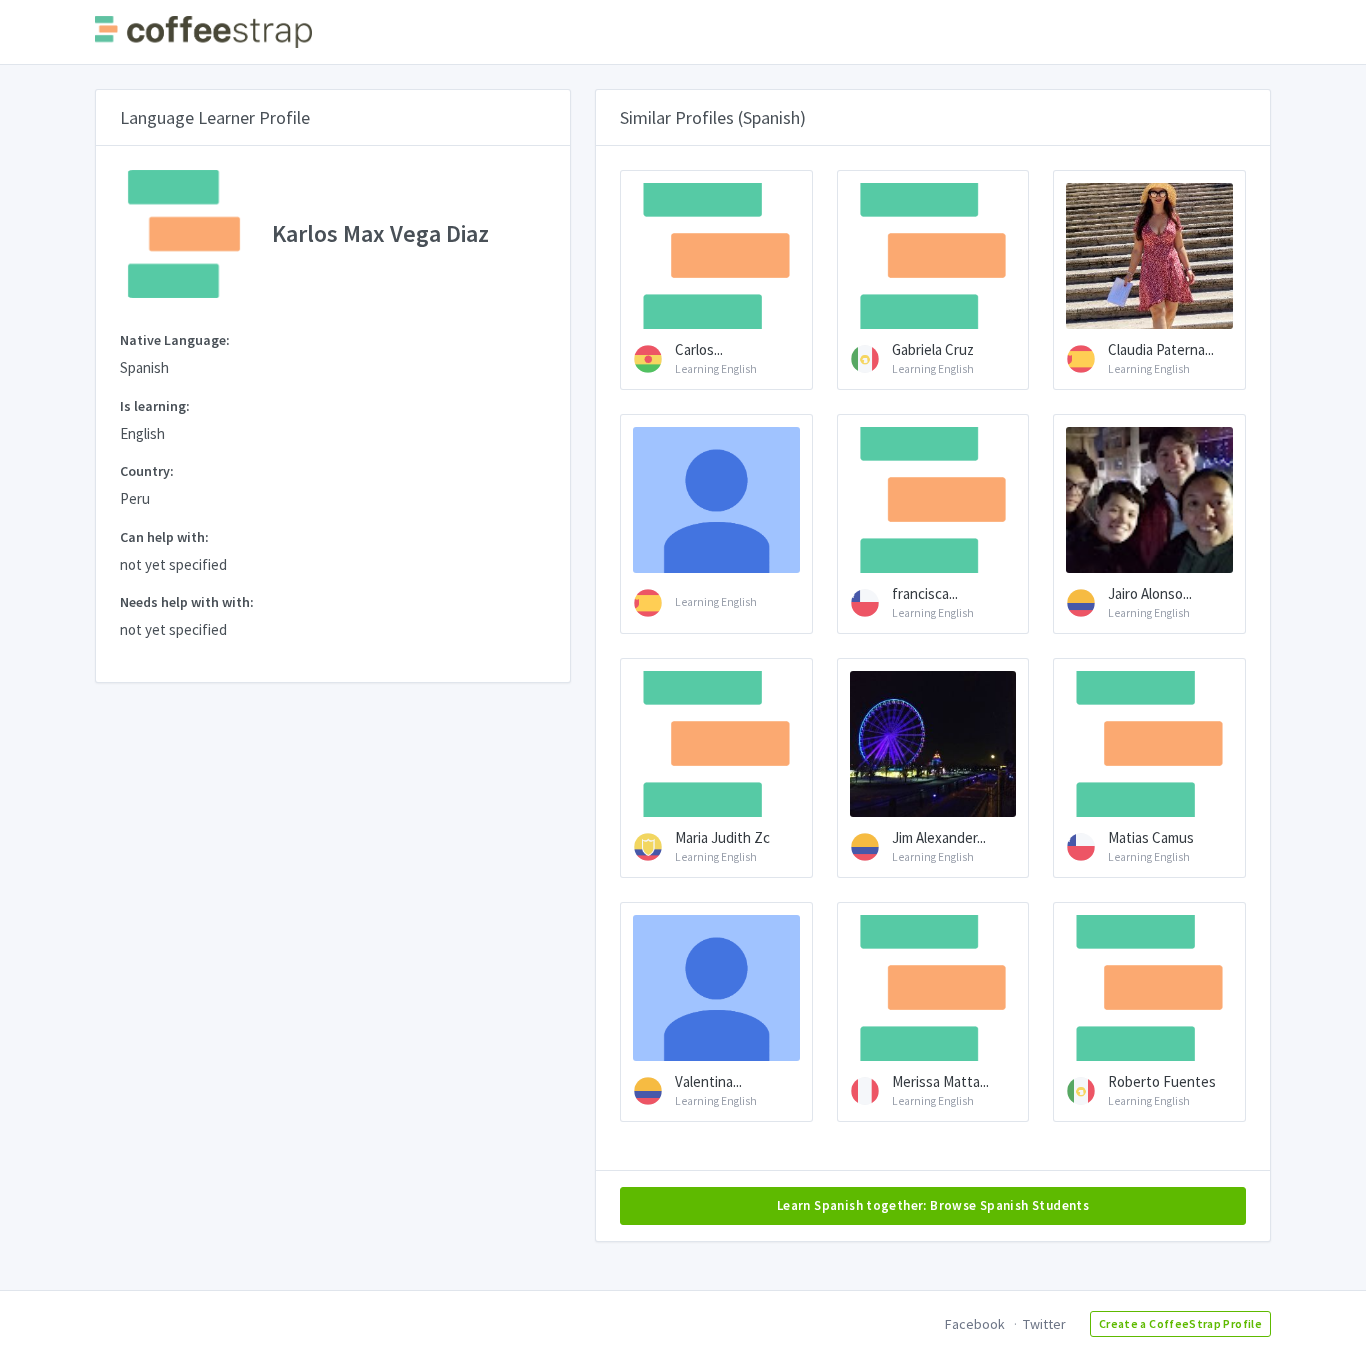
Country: (147, 471)
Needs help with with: (187, 602)
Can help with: (164, 537)
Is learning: (155, 406)
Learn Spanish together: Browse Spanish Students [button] (933, 1205)
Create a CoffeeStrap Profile (1180, 1323)
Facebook (975, 1324)
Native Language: (175, 340)
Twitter (1044, 1324)
